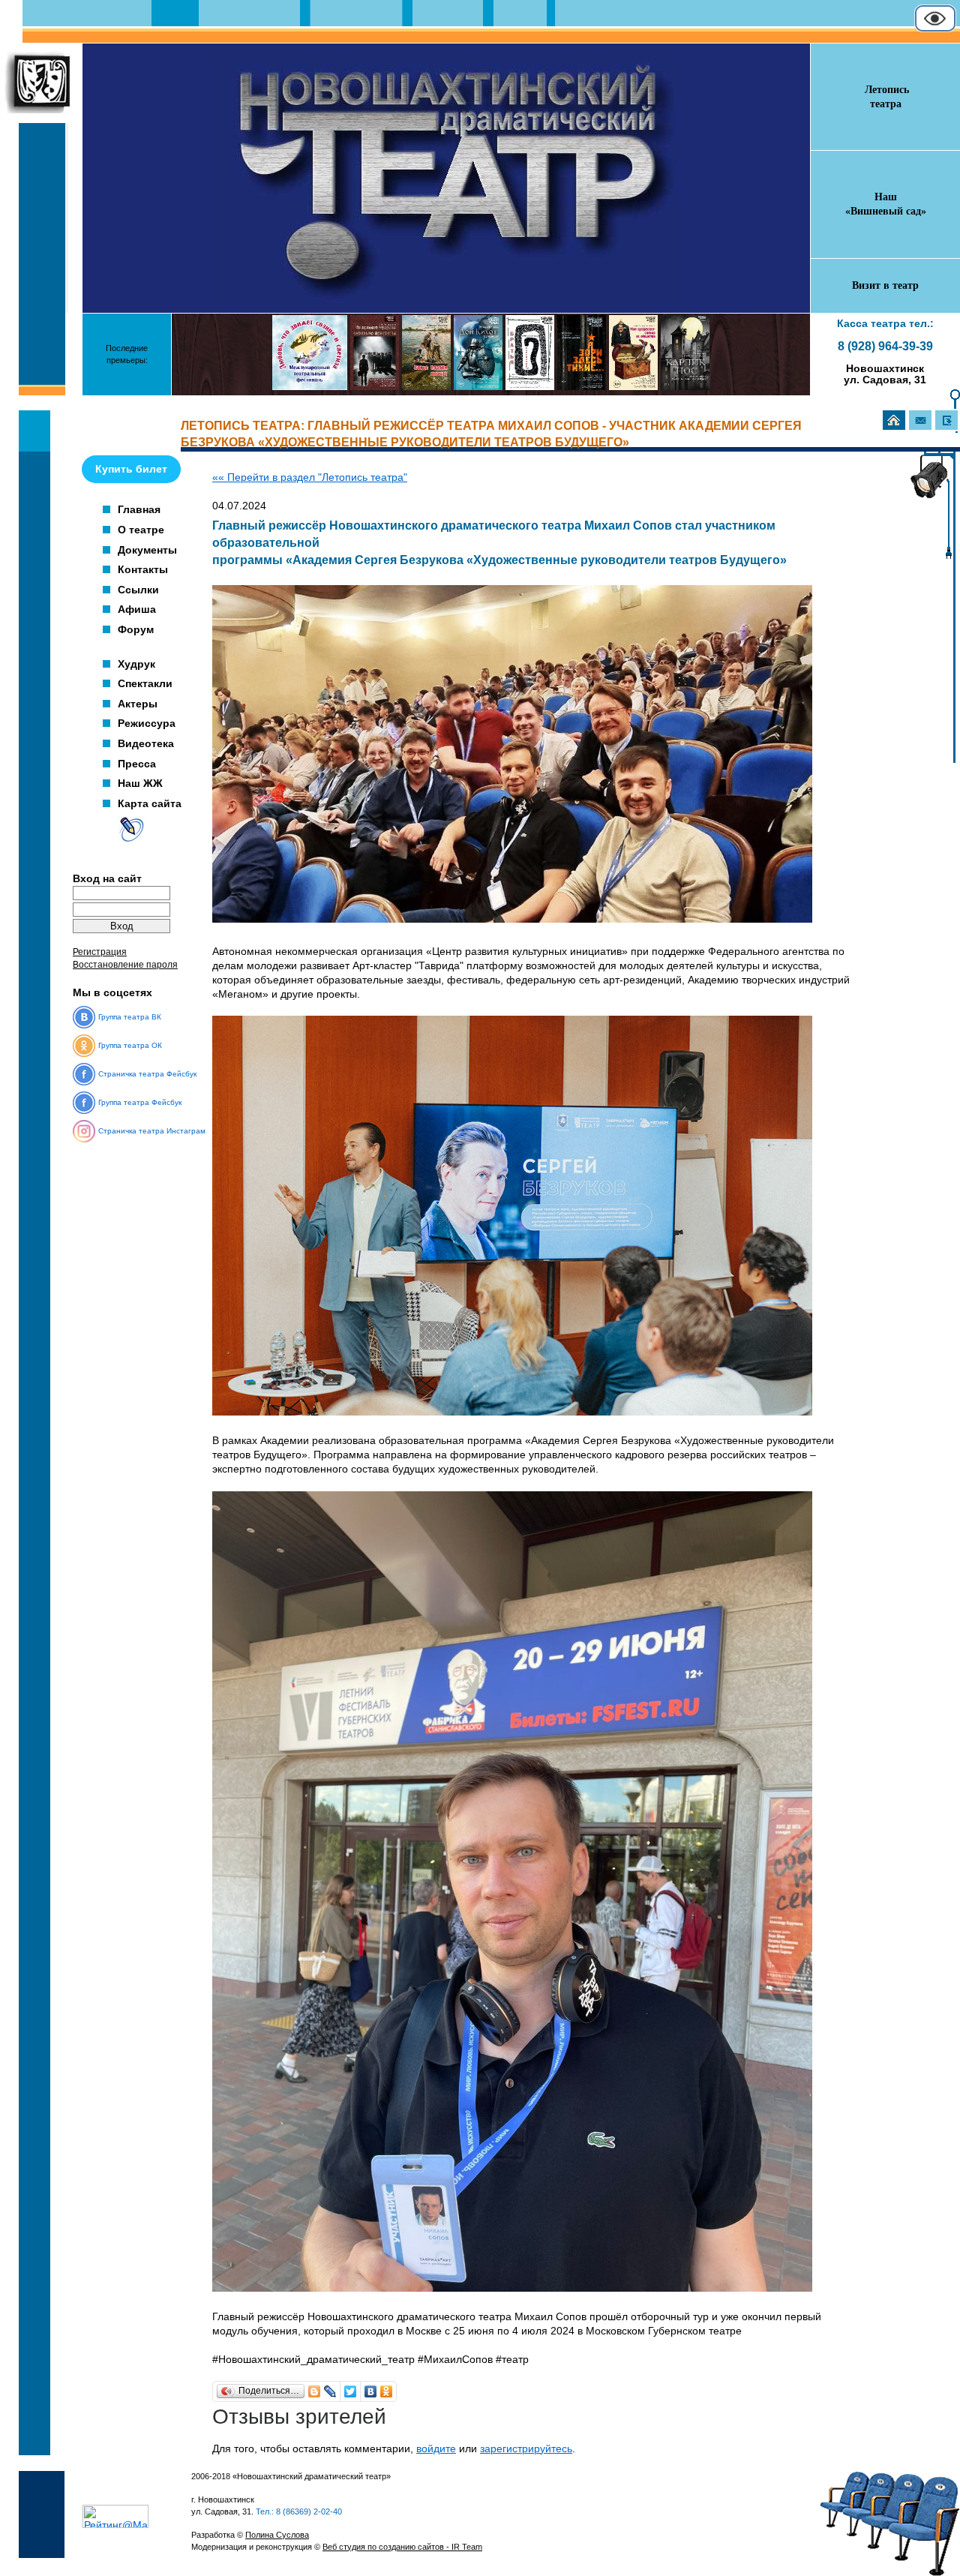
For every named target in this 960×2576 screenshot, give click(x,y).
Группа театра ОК (130, 1045)
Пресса (137, 764)
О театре (141, 530)
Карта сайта (150, 803)
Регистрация (100, 952)
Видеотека (146, 743)
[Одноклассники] (387, 2391)
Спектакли (145, 683)
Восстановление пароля (125, 965)
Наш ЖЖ (140, 783)
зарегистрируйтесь (526, 2449)
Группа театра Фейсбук (140, 1102)
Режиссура (147, 723)
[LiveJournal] (330, 2391)
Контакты (143, 569)
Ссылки (138, 590)
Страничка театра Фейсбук (147, 1074)
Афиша (137, 609)
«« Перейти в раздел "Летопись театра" (310, 477)
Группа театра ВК (130, 1017)
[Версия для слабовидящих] (935, 29)
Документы (147, 550)
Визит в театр (885, 285)
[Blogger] (315, 2391)
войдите (436, 2449)
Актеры (138, 704)
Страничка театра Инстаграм (152, 1131)
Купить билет (131, 469)
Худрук (136, 664)
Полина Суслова (277, 2535)
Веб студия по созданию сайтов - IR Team (402, 2547)
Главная (139, 509)
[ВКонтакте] (371, 2391)
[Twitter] (351, 2391)
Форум (136, 629)
